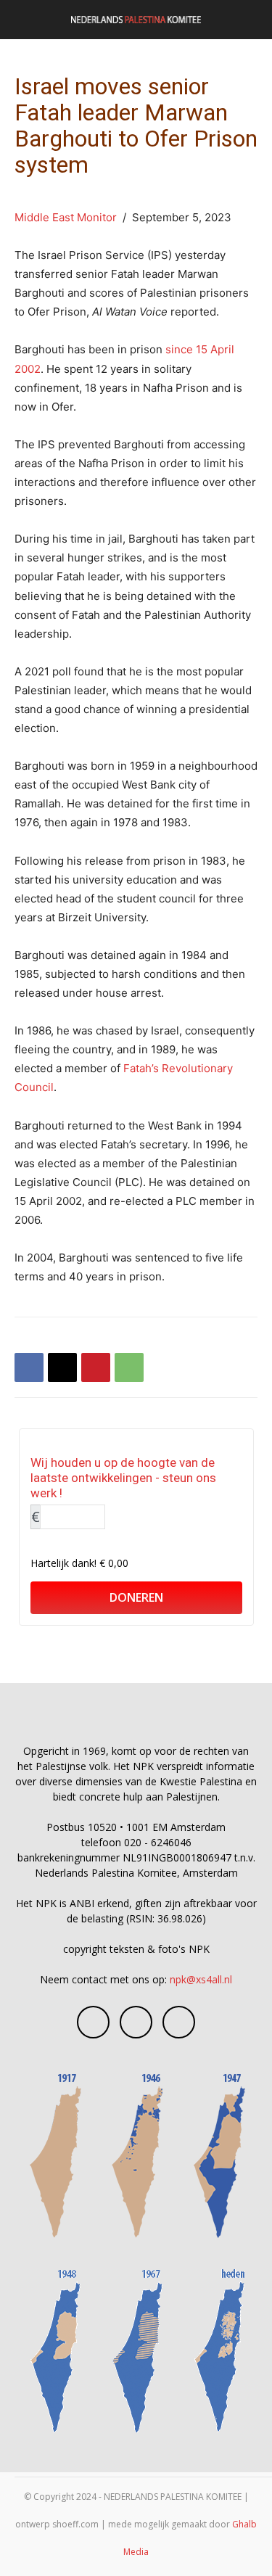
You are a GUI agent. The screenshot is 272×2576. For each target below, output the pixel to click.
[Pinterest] (96, 1367)
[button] (25, 20)
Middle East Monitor (66, 217)
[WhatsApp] (129, 1367)
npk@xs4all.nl (201, 1979)
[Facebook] (29, 1367)
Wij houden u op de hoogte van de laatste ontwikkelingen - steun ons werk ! (123, 1478)
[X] (62, 1367)
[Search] (252, 20)
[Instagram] (136, 2022)
